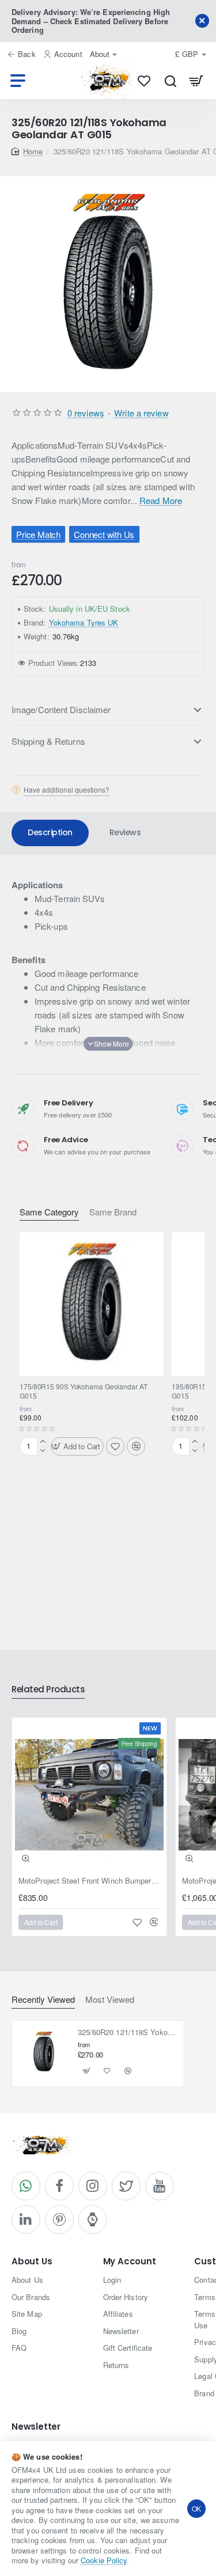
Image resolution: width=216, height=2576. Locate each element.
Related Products (48, 1690)
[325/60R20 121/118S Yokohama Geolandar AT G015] (44, 2052)
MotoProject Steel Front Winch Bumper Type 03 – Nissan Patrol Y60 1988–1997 (89, 1881)
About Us (32, 2262)
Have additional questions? (67, 790)
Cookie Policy (104, 2560)
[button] (77, 1446)
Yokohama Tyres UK (84, 622)
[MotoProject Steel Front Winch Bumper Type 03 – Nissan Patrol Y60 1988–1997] (89, 1795)
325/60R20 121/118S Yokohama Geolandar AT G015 (128, 2033)
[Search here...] (170, 81)
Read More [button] (161, 500)
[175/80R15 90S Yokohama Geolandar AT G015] (92, 1304)
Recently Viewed (43, 2000)
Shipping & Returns (48, 741)
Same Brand (113, 1212)
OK (197, 2508)
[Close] (202, 21)
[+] (42, 1442)
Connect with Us (105, 534)
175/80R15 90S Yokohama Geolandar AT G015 (84, 1391)
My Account (130, 2262)
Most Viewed (110, 2000)
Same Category (49, 1212)
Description (50, 832)
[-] (42, 1451)
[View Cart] (196, 81)
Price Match (38, 534)
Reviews (125, 832)
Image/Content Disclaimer (61, 709)
